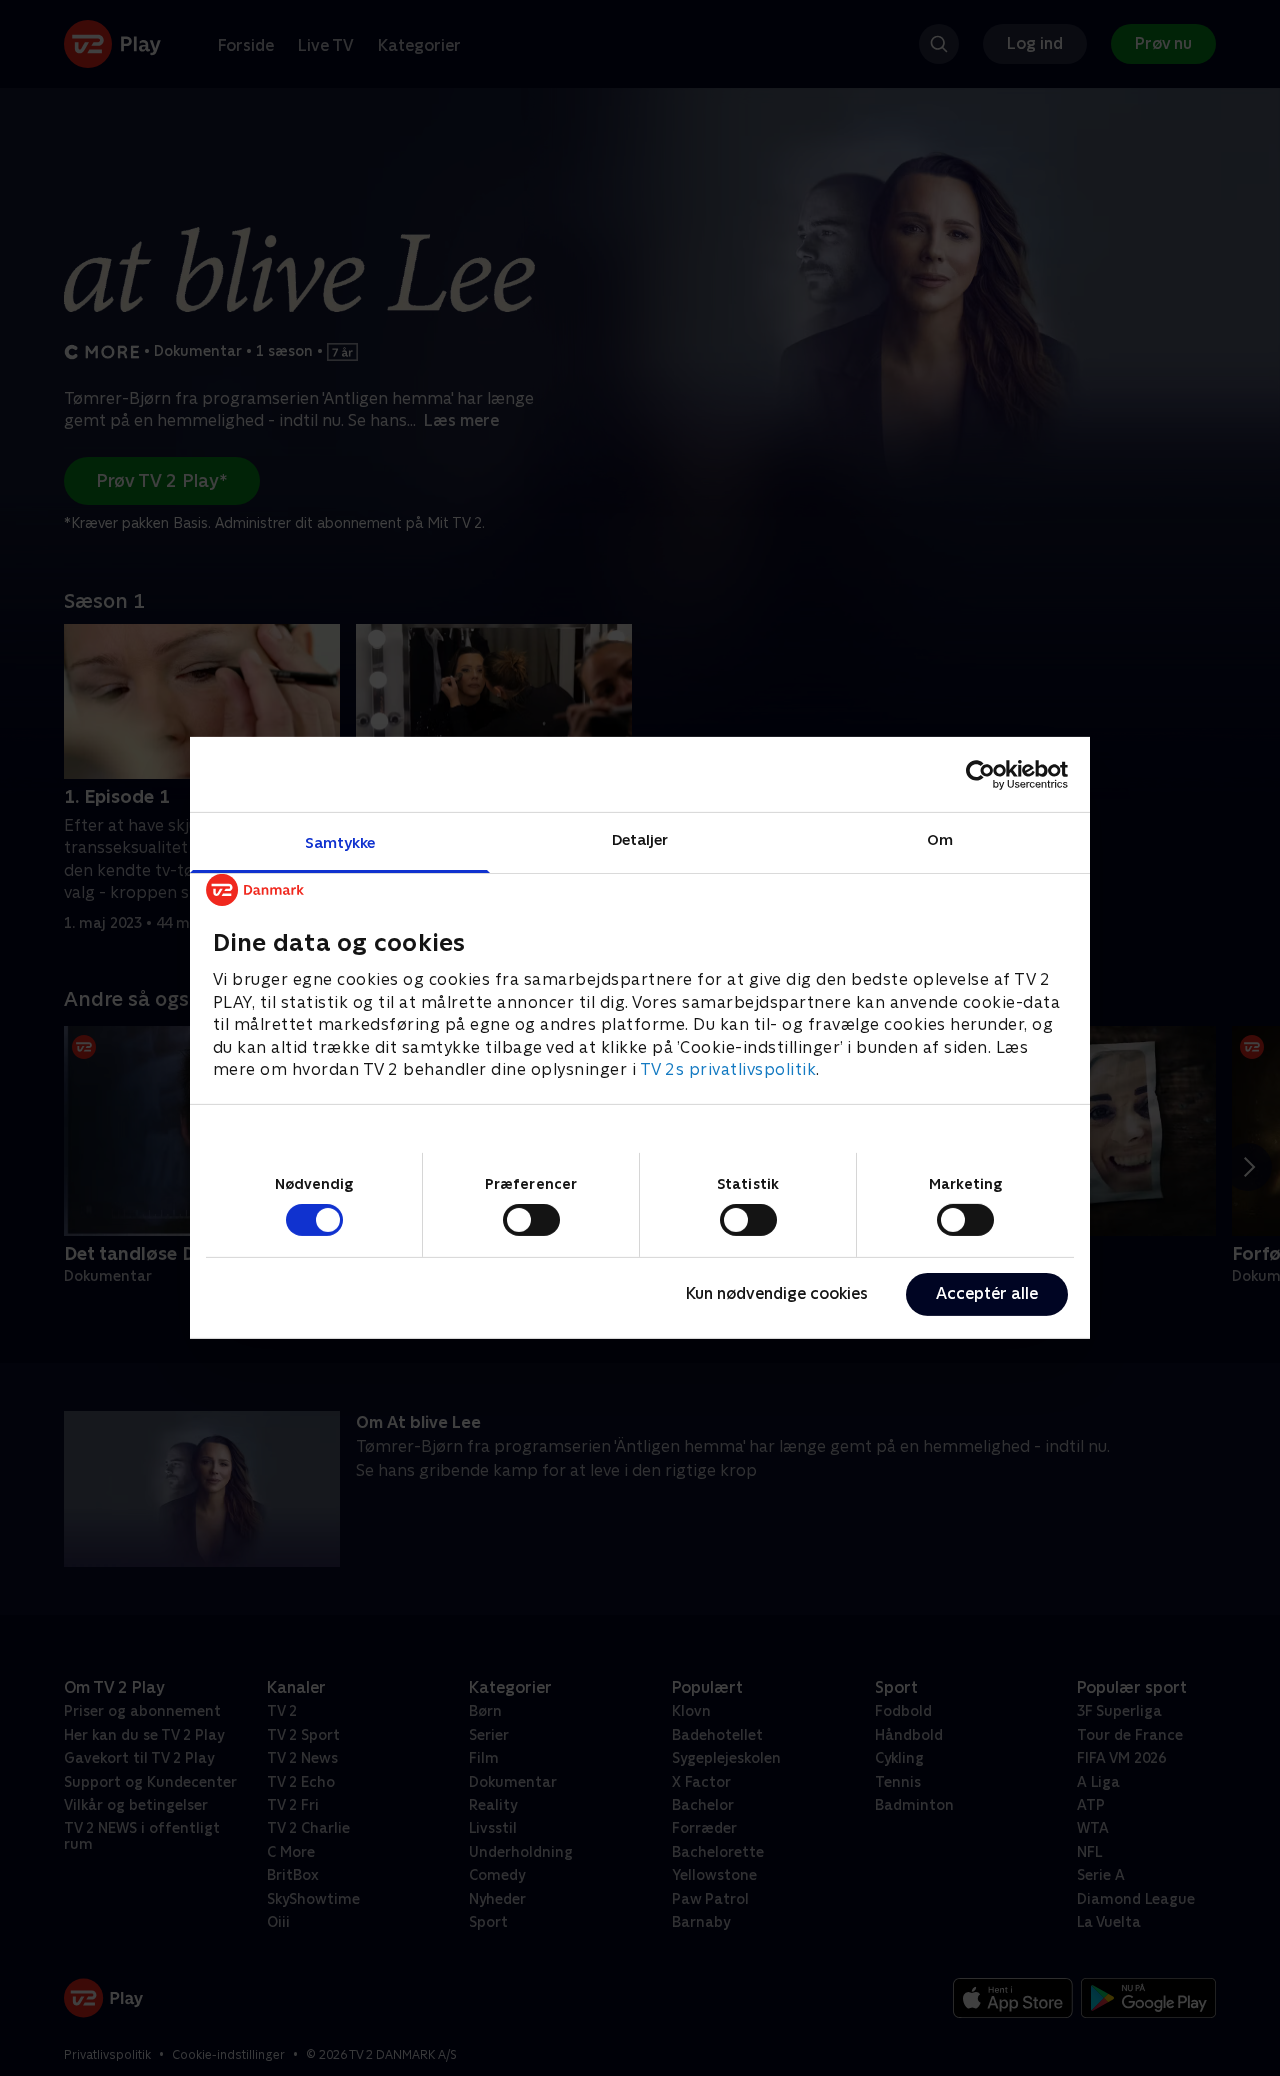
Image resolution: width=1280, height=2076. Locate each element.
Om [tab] (940, 839)
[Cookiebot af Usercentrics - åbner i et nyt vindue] (980, 774)
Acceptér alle (987, 1293)
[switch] (531, 1220)
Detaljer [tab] (640, 839)
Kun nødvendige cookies (777, 1293)
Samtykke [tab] (340, 842)
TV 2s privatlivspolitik (728, 1069)
